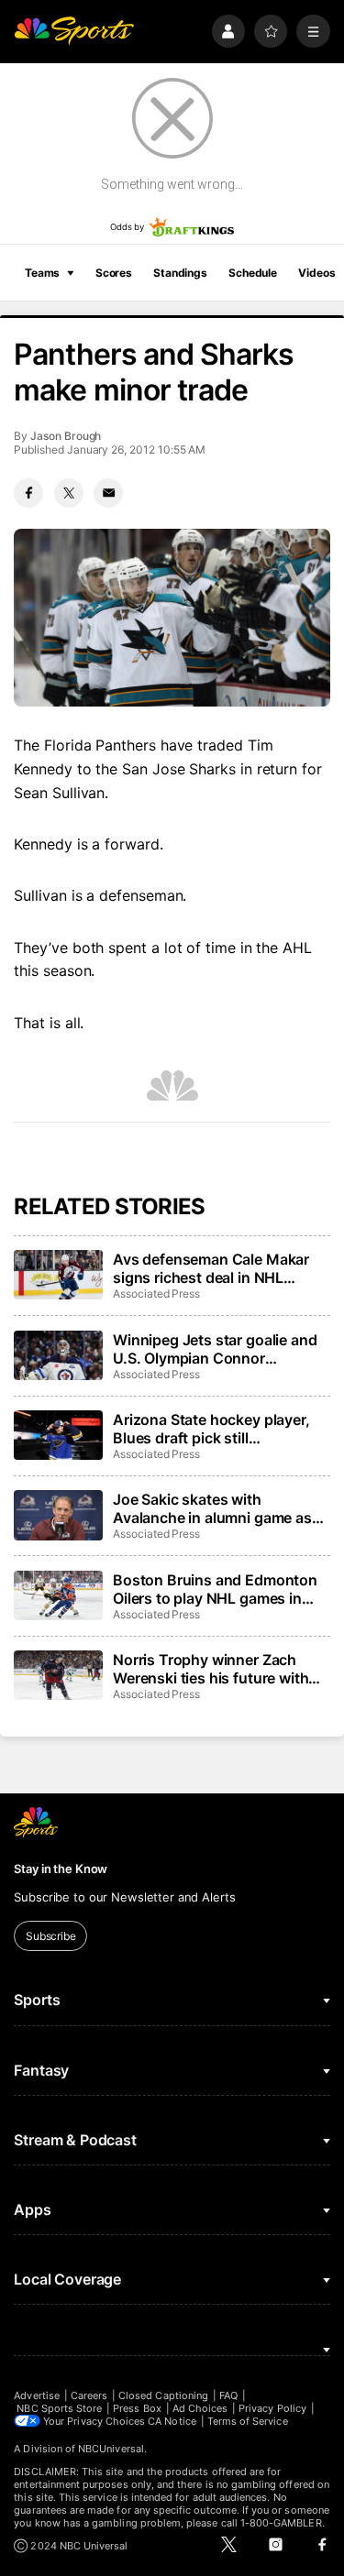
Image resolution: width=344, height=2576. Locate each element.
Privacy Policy (272, 2408)
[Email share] (108, 493)
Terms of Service (248, 2421)
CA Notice (172, 2421)
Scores (114, 273)
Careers (89, 2395)
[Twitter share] (69, 493)
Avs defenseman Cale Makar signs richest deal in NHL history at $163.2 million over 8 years (219, 1268)
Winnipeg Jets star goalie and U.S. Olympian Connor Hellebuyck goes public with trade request (215, 1349)
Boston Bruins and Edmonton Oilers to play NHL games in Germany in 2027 (215, 1589)
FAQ (228, 2395)
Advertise (37, 2395)
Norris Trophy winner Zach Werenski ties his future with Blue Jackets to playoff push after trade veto (211, 1669)
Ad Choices (200, 2408)
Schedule (253, 273)
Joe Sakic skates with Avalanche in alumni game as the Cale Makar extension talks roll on (219, 1508)
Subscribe (51, 1936)
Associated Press (156, 1293)
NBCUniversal (111, 2449)
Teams (42, 273)
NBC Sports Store (59, 2408)
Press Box (137, 2408)
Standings (180, 273)
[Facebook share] (28, 493)
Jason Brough (66, 436)
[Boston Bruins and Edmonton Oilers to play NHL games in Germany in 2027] (58, 1595)
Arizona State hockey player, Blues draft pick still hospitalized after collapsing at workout (219, 1429)
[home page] (74, 32)
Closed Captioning (163, 2395)
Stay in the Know (61, 1869)
